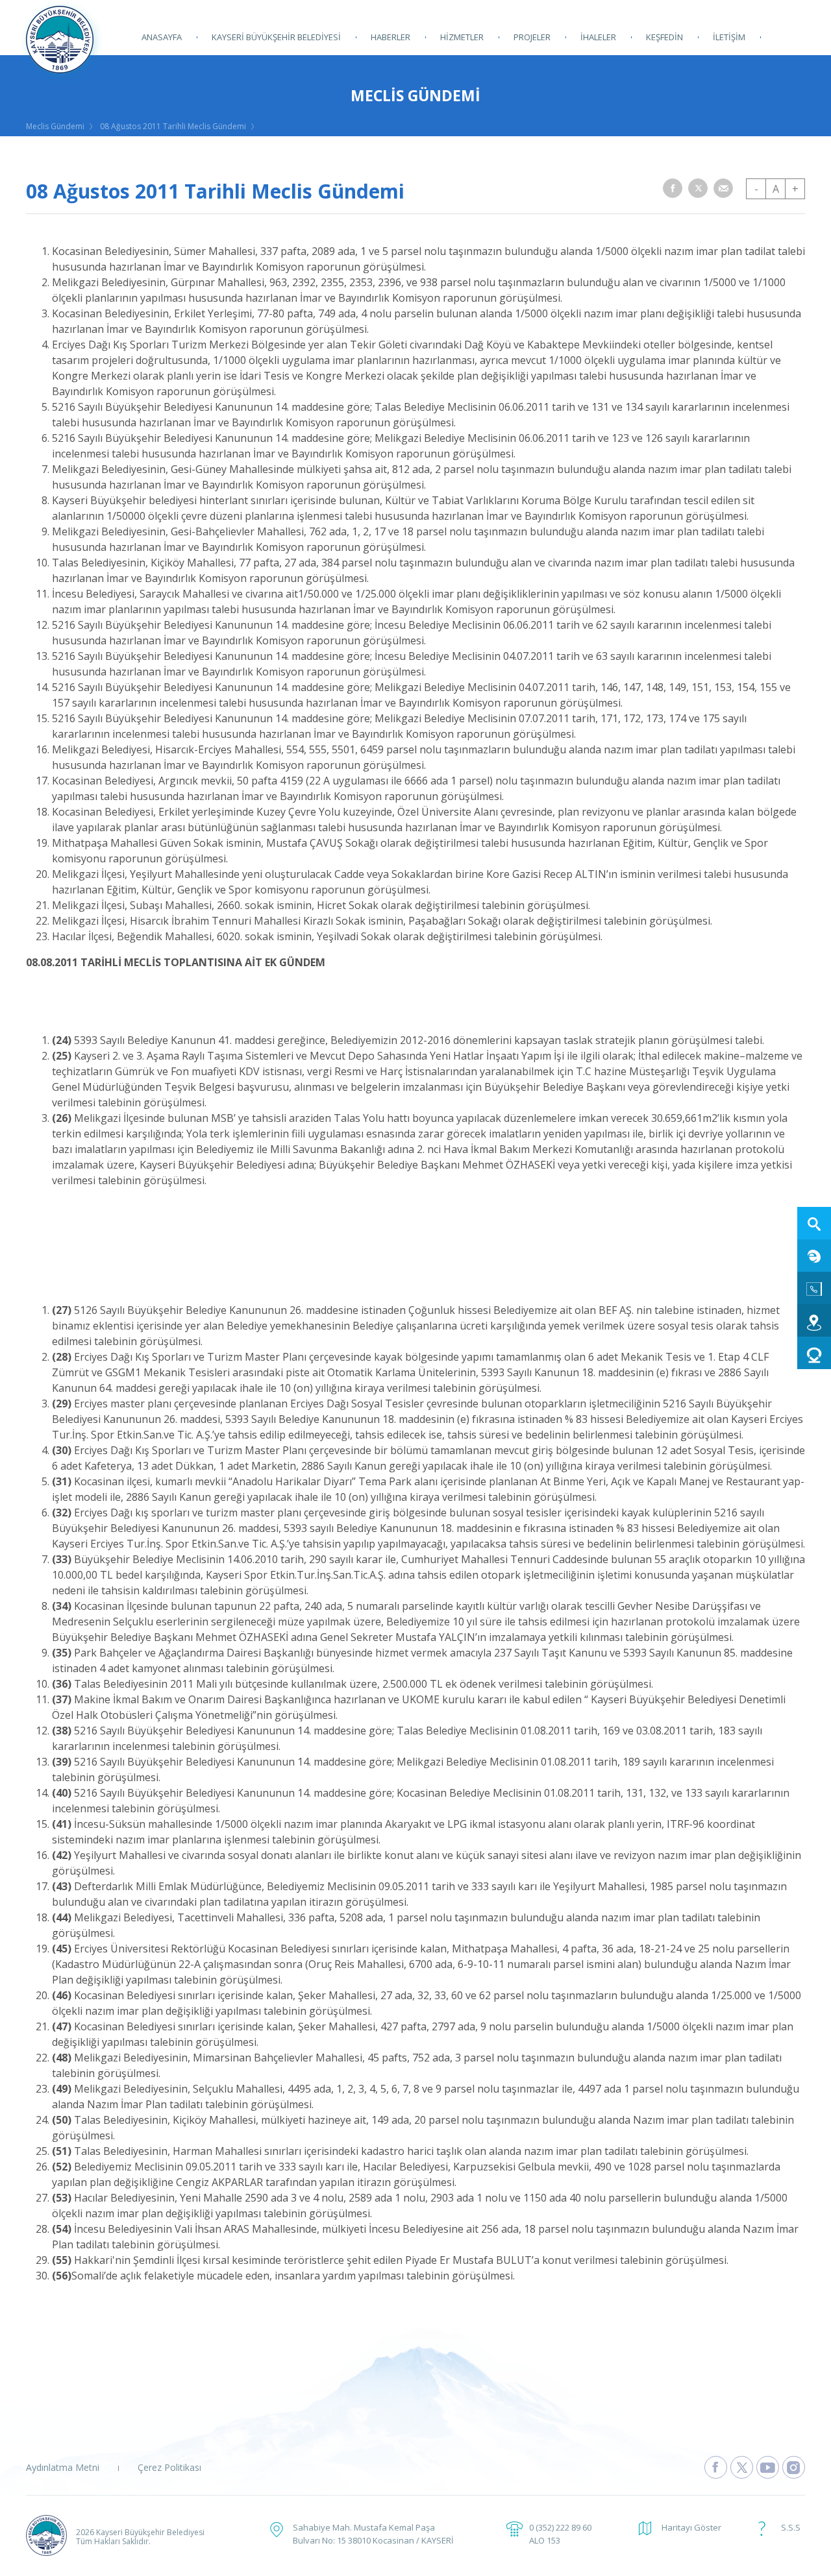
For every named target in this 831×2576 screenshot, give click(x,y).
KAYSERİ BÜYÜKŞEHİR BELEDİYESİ (276, 37)
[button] (673, 188)
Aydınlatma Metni (63, 2467)
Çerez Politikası (169, 2467)
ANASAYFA (162, 37)
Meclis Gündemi (55, 126)
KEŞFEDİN (664, 37)
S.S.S (791, 2527)
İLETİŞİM (729, 37)
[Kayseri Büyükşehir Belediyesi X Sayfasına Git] (742, 2467)
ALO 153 (545, 2540)
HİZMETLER (462, 37)
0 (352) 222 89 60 (560, 2527)
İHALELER (598, 37)
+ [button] (795, 189)
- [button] (756, 189)
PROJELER (532, 37)
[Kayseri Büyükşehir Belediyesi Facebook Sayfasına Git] (716, 2467)
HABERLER (391, 37)
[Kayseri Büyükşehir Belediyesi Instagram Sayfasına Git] (794, 2467)
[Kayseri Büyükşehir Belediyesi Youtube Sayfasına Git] (768, 2467)
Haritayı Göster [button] (691, 2527)
